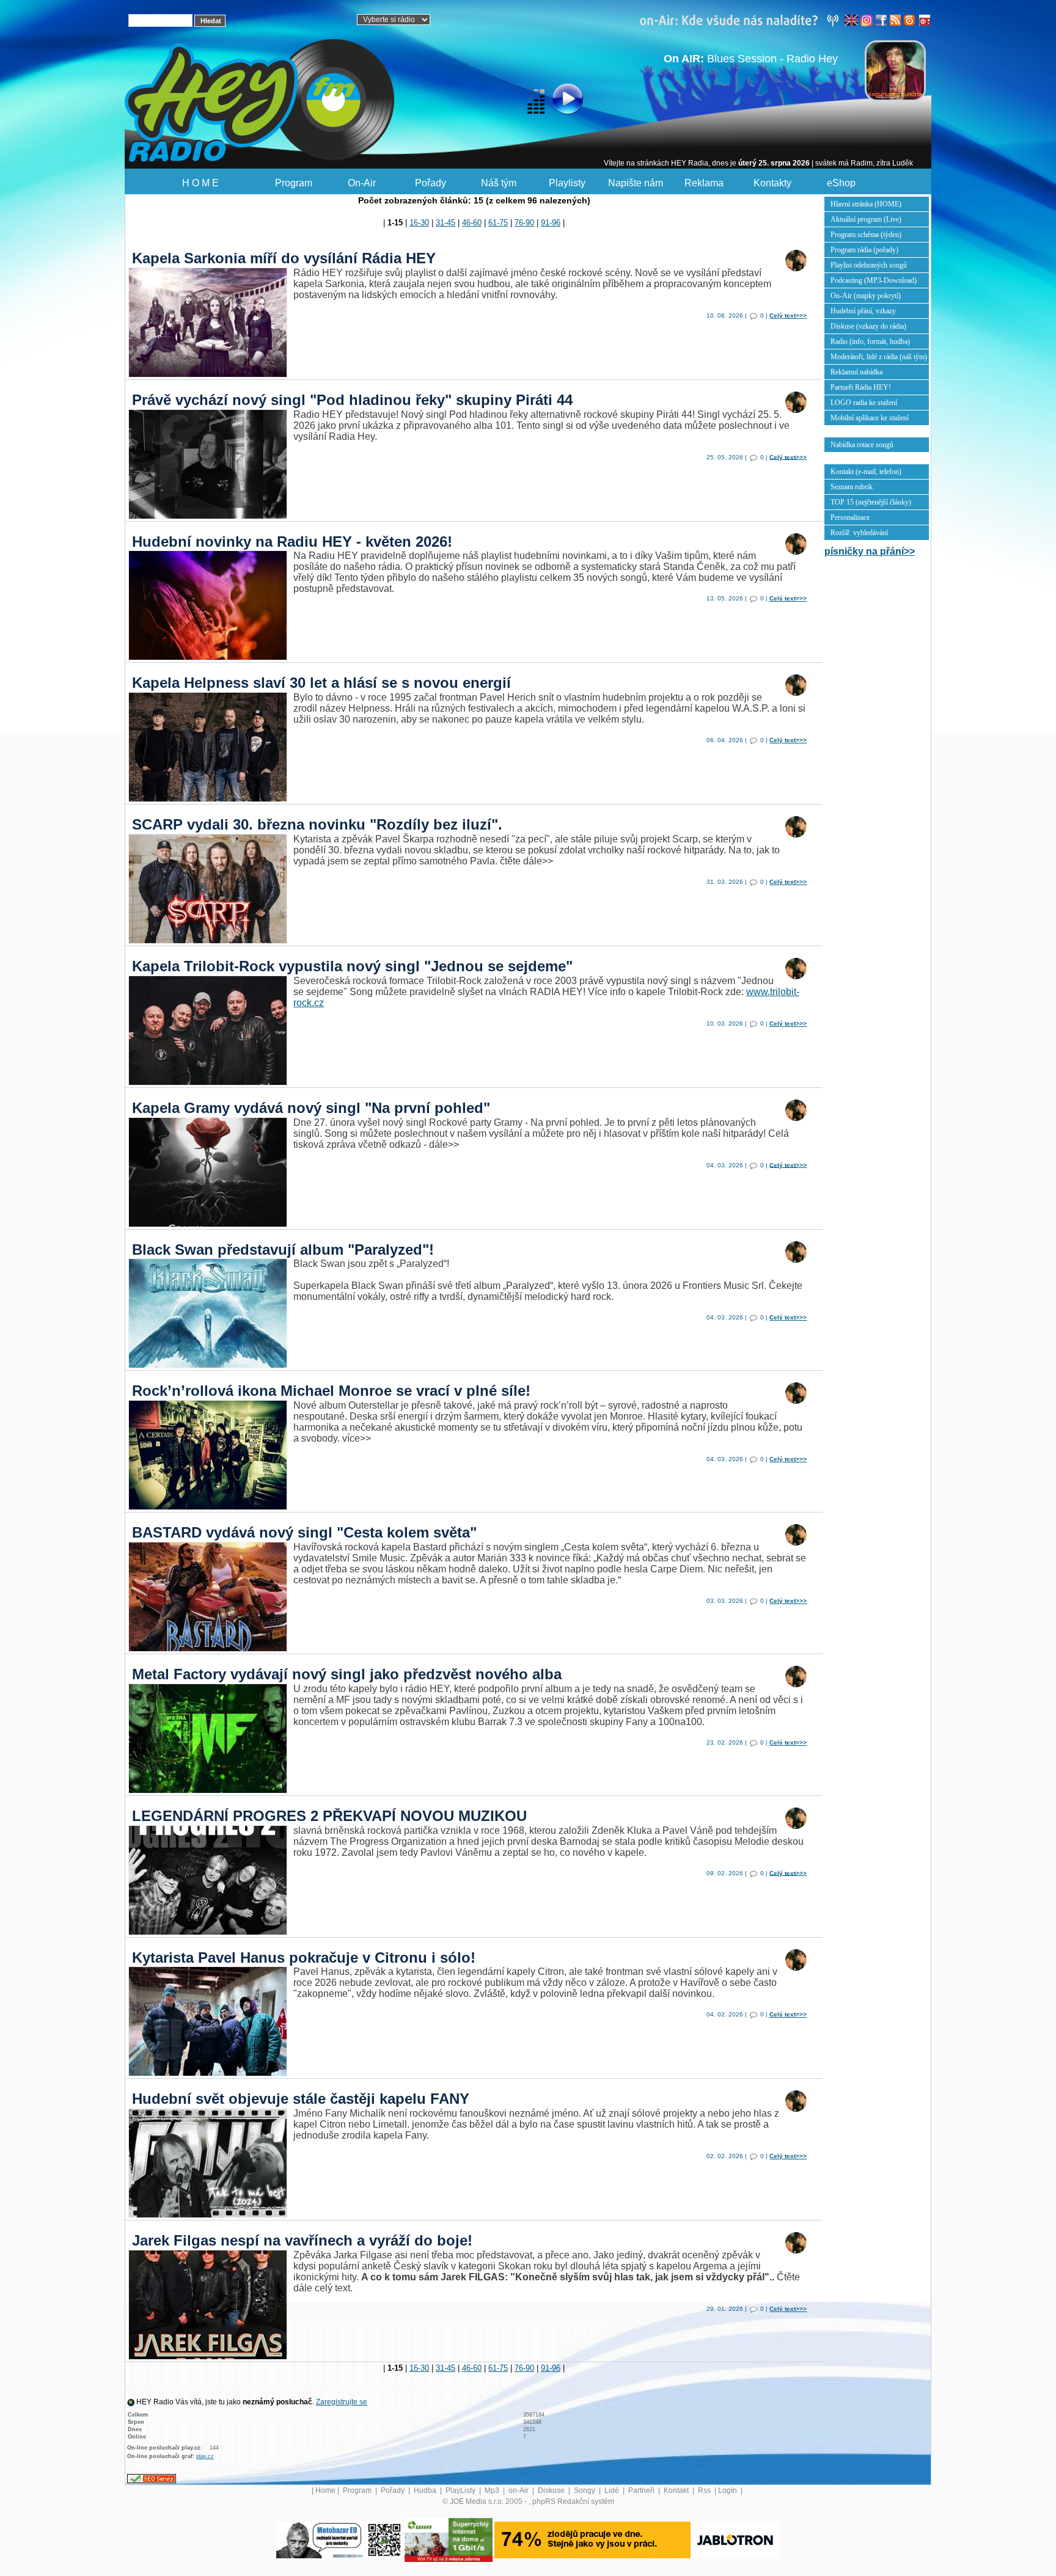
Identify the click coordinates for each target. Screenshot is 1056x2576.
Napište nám (636, 183)
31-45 (446, 223)
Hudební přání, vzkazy (863, 311)
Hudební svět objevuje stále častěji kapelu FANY (301, 2099)
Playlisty (567, 183)
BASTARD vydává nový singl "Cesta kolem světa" (304, 1532)
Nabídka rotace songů (862, 445)
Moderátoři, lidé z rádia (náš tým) (879, 357)
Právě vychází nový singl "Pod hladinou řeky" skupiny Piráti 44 (352, 400)
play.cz (205, 2456)
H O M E (200, 183)
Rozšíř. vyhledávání (859, 533)
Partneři (642, 2490)
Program (294, 183)
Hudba (426, 2490)
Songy (585, 2490)
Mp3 (493, 2490)
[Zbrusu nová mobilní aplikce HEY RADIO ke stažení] (384, 2539)
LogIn (728, 2490)
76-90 (524, 223)
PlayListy (461, 2490)
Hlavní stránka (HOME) (866, 204)
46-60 (472, 223)
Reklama (704, 183)
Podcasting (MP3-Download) (874, 280)
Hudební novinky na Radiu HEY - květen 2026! (292, 542)
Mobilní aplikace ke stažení (870, 418)
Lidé (613, 2490)
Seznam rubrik (852, 487)
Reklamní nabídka (856, 372)
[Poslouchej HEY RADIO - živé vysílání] (558, 101)
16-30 (419, 223)
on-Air (519, 2490)
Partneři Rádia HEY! (861, 387)
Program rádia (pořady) (864, 250)
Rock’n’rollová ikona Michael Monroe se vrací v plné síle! (331, 1391)
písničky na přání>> (870, 551)
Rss (705, 2490)
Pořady (431, 183)
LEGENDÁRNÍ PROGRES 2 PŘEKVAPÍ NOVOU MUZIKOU (329, 1816)
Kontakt (677, 2490)
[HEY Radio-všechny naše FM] (742, 20)
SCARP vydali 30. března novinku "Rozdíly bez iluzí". (317, 824)
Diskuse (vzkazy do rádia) (868, 326)
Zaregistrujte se (342, 2402)
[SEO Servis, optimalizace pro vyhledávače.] (152, 2478)
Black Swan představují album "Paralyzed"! (283, 1250)
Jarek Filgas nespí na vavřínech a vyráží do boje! (302, 2240)
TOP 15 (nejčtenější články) (871, 502)
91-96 (551, 223)
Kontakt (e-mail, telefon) (866, 472)
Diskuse (552, 2490)
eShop (841, 183)
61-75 (498, 223)
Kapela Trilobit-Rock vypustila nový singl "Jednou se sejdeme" (352, 966)
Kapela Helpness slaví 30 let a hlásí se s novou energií (321, 683)
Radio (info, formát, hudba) (870, 341)
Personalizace (850, 517)
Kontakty (772, 183)
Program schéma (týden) (866, 235)
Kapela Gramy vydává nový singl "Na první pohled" (311, 1108)
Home (325, 2490)
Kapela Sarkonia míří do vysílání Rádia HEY (284, 258)
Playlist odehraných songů (869, 265)
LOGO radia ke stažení (864, 403)
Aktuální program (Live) (866, 219)
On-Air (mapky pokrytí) (866, 296)
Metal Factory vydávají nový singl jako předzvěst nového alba (347, 1674)
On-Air (362, 183)
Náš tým (499, 183)
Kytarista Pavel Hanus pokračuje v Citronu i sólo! (304, 1958)
